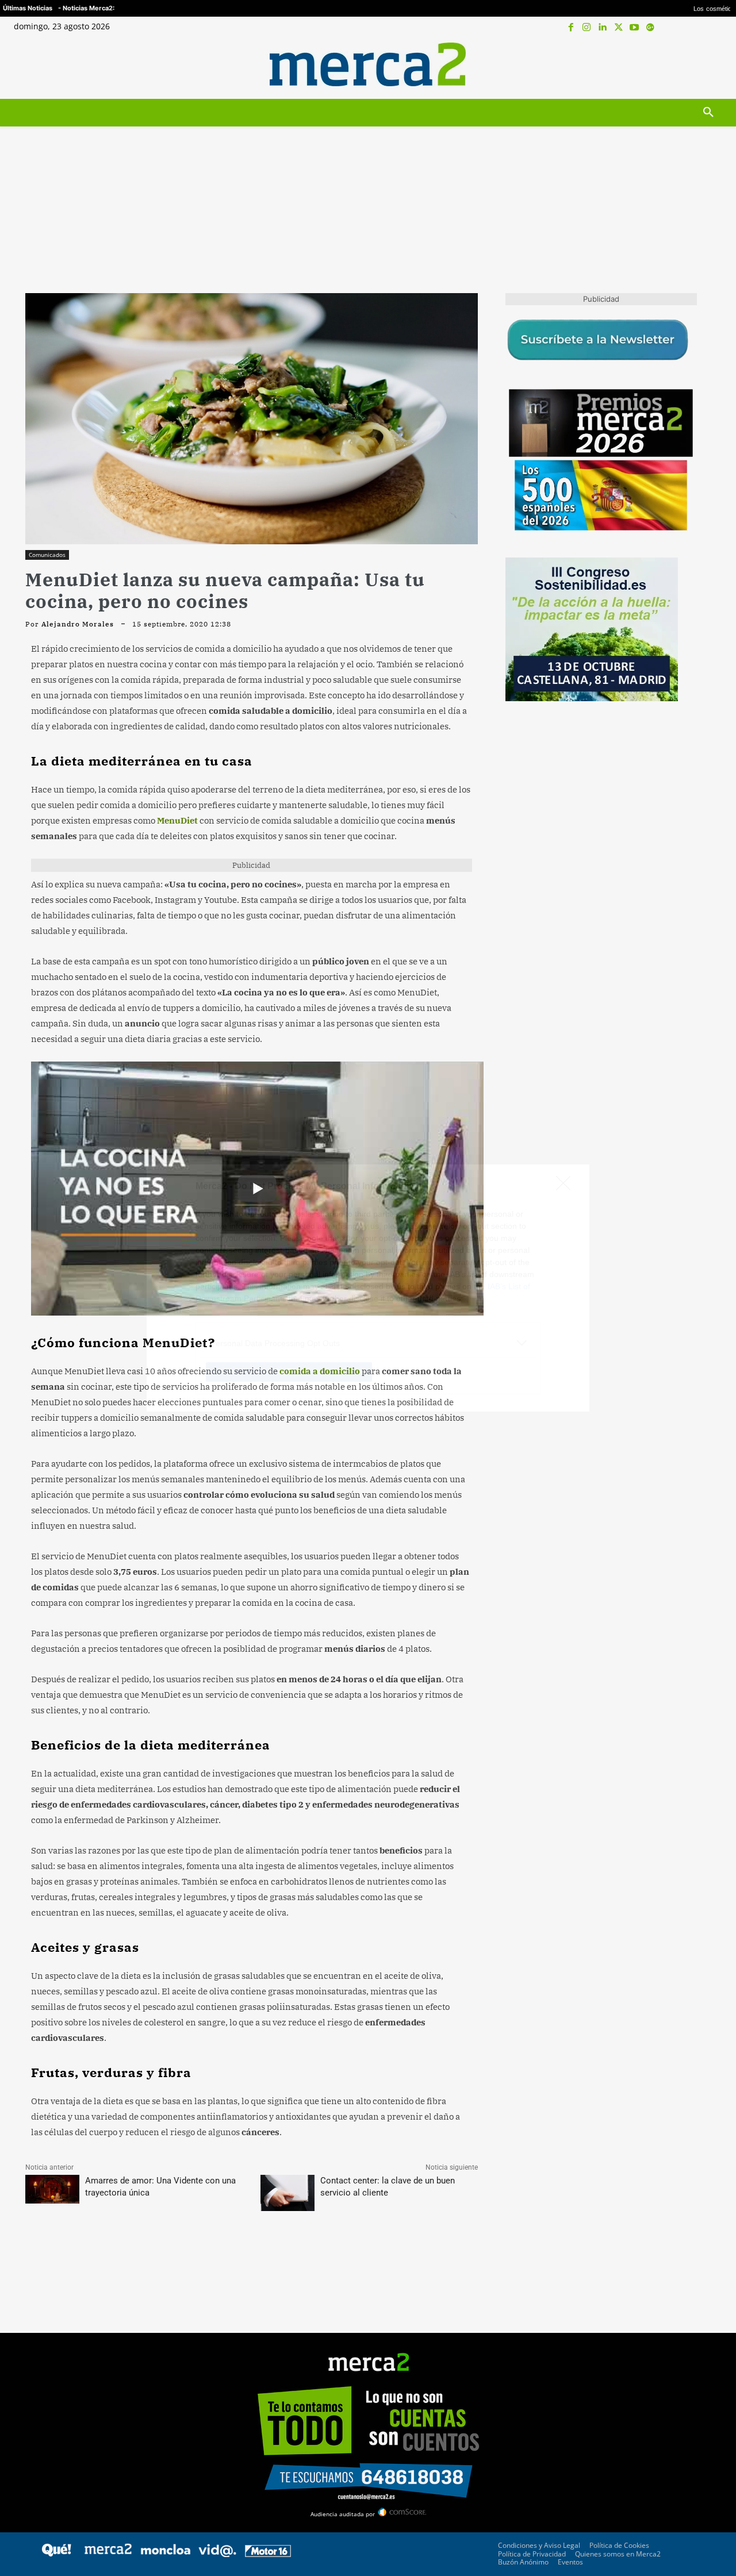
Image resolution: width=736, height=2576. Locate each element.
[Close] (567, 1104)
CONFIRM (289, 1455)
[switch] (511, 1285)
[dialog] (368, 1288)
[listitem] (368, 1260)
